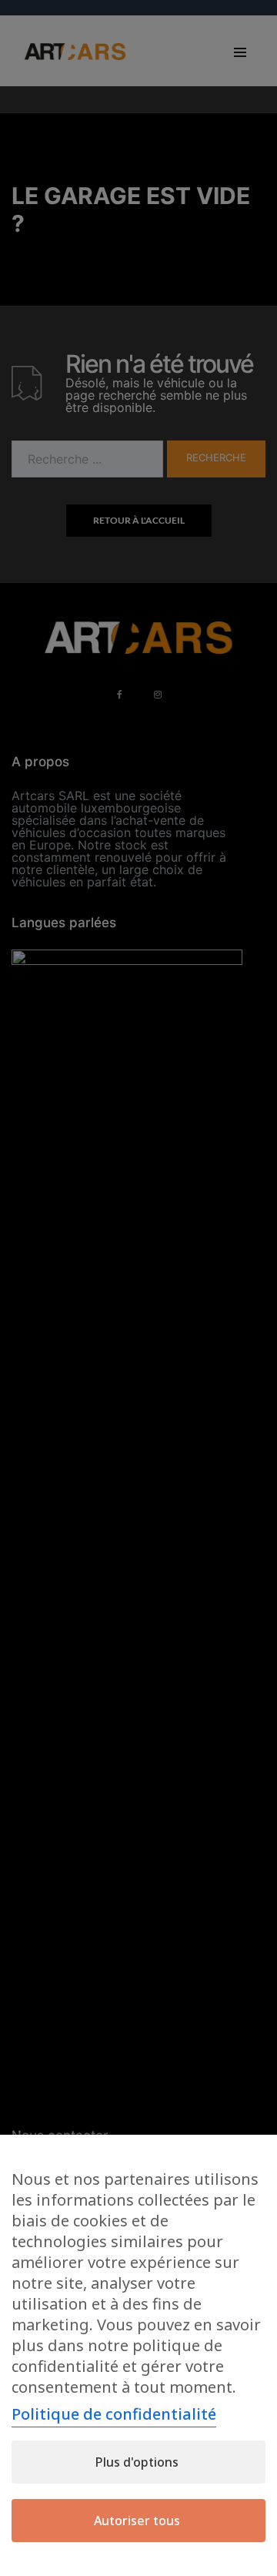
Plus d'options (137, 2462)
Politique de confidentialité (114, 2414)
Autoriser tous (137, 2521)
